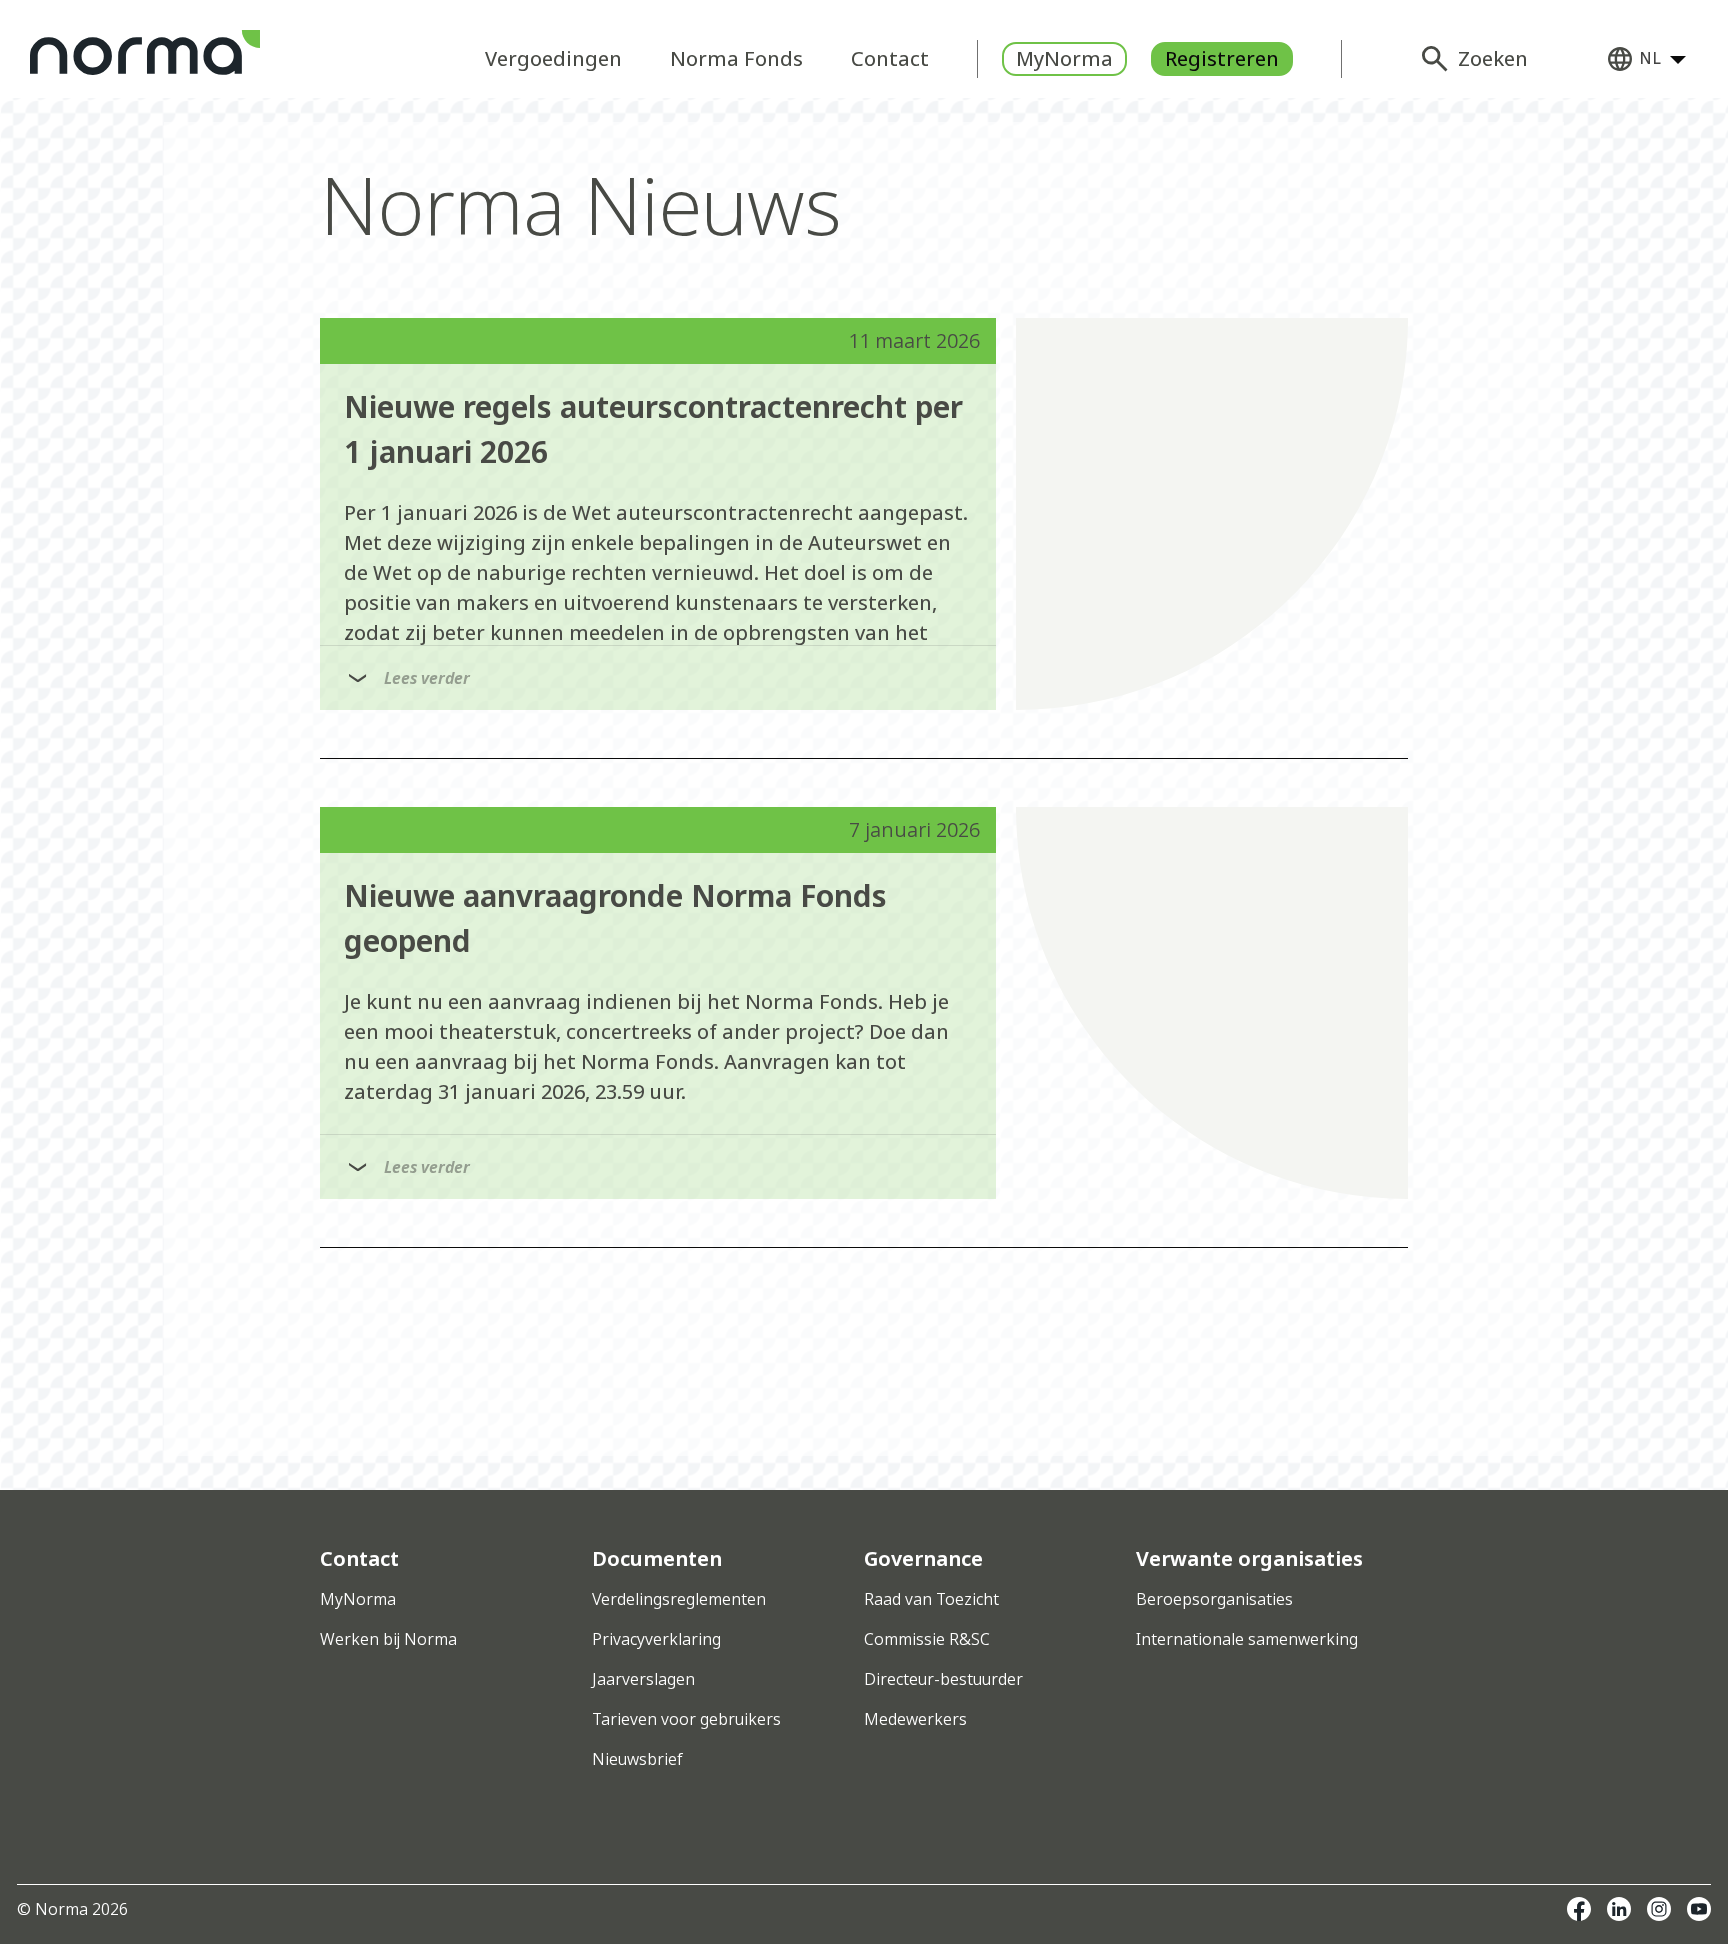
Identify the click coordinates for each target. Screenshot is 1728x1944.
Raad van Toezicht (931, 1599)
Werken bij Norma (388, 1639)
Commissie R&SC (927, 1639)
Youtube (1699, 1909)
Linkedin (1619, 1909)
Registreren (1222, 58)
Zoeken (1493, 58)
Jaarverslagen (643, 1679)
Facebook (1579, 1909)
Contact (890, 58)
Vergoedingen (553, 58)
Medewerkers (915, 1719)
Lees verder (427, 678)
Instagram (1659, 1909)
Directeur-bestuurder (943, 1679)
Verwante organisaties (1249, 1559)
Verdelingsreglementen (679, 1599)
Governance (923, 1559)
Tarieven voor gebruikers (686, 1719)
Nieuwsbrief (637, 1759)
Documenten (657, 1559)
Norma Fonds (736, 58)
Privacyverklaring (656, 1639)
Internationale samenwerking (1247, 1639)
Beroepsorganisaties (1214, 1599)
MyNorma (1064, 58)
